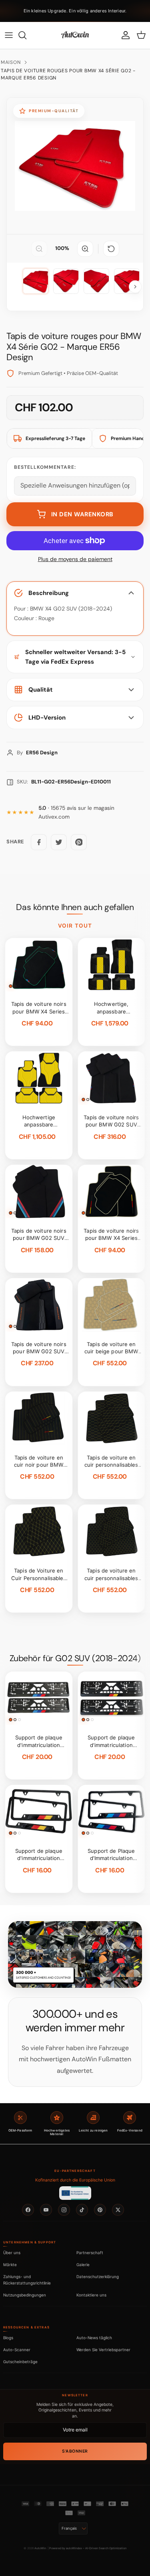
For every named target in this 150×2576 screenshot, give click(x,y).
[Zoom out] (39, 249)
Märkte (10, 2265)
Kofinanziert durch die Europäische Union (75, 2180)
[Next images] (135, 287)
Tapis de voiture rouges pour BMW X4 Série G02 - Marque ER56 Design (68, 74)
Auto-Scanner (17, 2350)
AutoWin (40, 2548)
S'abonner (75, 2451)
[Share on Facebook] (39, 842)
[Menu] (9, 35)
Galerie (83, 2265)
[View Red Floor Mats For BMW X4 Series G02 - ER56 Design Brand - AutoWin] (36, 281)
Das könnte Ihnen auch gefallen (75, 907)
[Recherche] (26, 35)
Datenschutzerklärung (98, 2277)
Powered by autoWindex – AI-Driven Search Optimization (88, 2548)
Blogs (8, 2338)
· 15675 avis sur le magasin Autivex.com (76, 812)
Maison (11, 62)
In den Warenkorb (82, 514)
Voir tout (75, 926)
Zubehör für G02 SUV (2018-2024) (75, 1658)
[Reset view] (111, 249)
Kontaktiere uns (91, 2295)
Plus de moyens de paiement (75, 559)
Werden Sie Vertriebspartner (103, 2350)
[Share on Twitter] (59, 842)
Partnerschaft (90, 2253)
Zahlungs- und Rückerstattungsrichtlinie (27, 2280)
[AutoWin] (75, 35)
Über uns (12, 2253)
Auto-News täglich (94, 2338)
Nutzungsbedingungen (25, 2295)
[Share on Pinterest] (79, 842)
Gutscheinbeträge (20, 2362)
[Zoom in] (85, 249)
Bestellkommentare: (45, 467)
